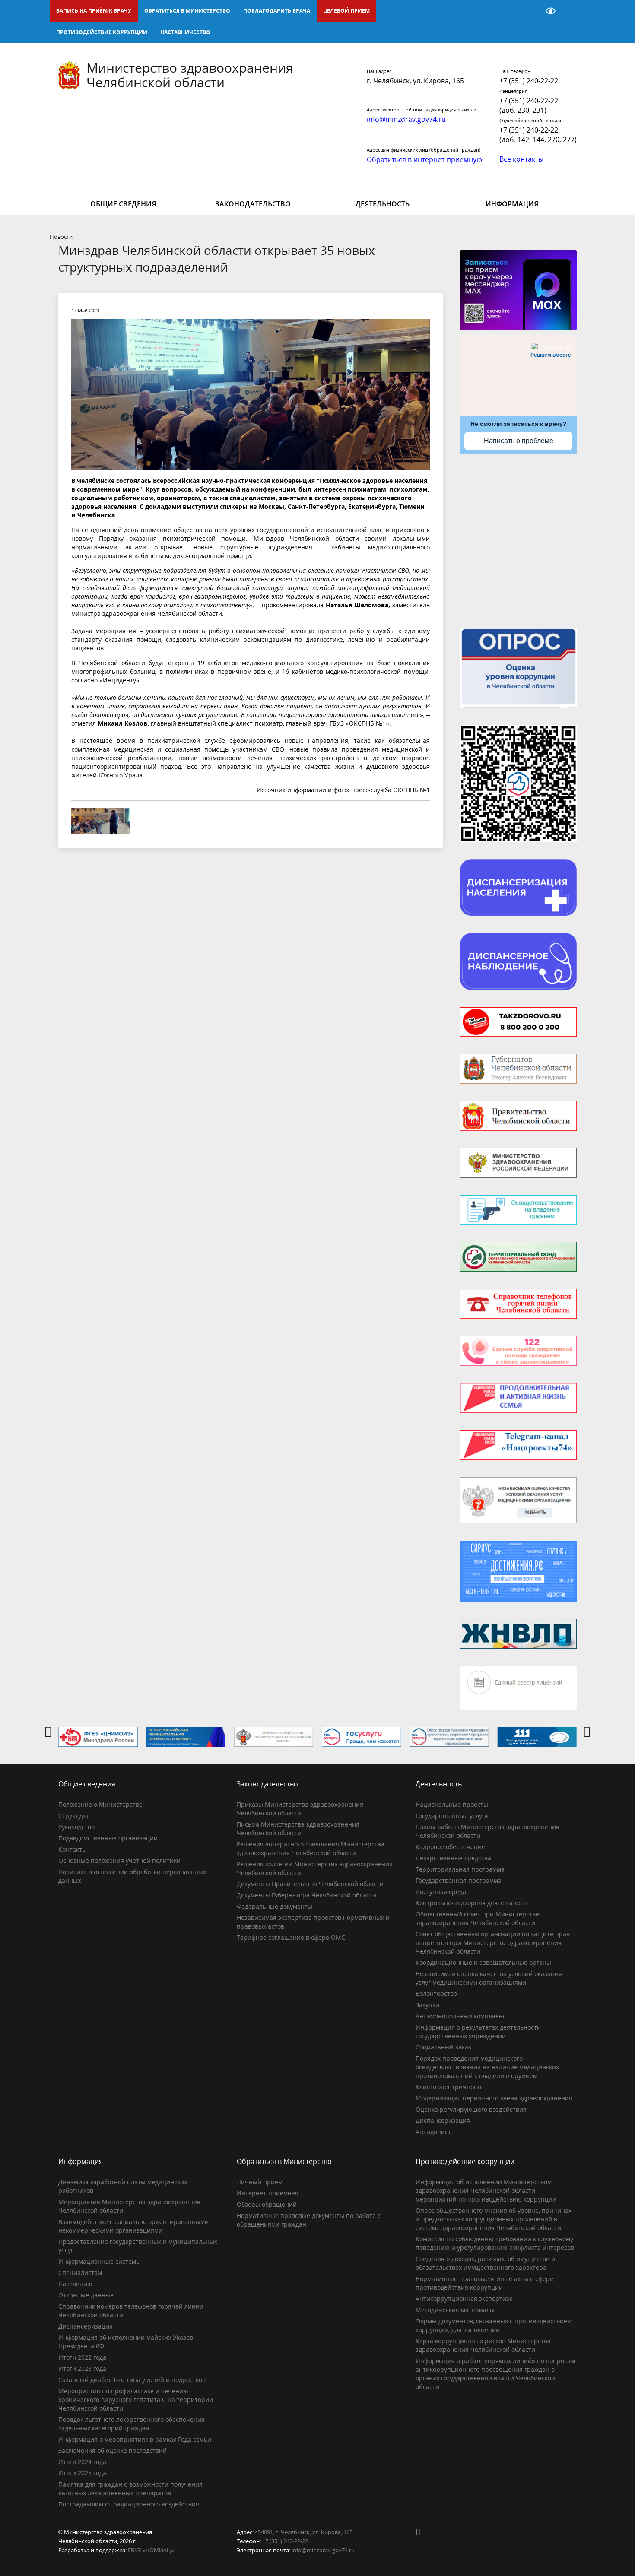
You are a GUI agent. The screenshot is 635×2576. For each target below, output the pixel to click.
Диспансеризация (443, 2121)
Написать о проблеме (519, 441)
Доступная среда (441, 1892)
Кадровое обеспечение (450, 1847)
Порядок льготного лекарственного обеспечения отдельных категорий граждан (132, 2424)
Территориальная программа (460, 1869)
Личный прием (260, 2182)
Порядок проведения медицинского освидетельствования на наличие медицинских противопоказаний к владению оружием (487, 2067)
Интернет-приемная (268, 2193)
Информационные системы (100, 2261)
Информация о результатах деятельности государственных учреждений (478, 2032)
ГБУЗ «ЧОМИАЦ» (151, 2550)
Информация (512, 204)
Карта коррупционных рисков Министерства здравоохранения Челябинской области (483, 2345)
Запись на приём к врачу (94, 11)
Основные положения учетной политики (119, 1861)
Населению (75, 2284)
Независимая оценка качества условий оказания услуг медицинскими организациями (489, 1978)
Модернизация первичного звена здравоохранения (494, 2098)
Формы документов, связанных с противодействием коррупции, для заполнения (494, 2325)
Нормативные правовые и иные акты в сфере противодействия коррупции (484, 2283)
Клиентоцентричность (449, 2087)
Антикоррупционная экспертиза (464, 2298)
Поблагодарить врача (277, 11)
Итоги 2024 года (82, 2462)
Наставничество (185, 32)
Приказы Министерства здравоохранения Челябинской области (300, 1809)
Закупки (427, 2005)
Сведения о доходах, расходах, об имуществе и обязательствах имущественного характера (485, 2263)
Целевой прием (346, 11)
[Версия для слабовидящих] (551, 11)
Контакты (73, 1849)
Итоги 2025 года (82, 2473)
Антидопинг (433, 2132)
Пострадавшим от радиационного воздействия (129, 2504)
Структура (73, 1816)
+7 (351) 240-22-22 (529, 81)
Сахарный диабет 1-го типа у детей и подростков (132, 2380)
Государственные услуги (452, 1816)
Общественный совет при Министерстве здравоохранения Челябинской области (477, 1918)
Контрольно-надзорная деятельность (472, 1903)
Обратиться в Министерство (187, 11)
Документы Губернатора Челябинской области (306, 1895)
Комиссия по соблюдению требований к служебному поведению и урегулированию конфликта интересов (495, 2243)
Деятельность (383, 204)
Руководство (76, 1827)
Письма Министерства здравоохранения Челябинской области (298, 1829)
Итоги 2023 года (82, 2368)
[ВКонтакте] (422, 2532)
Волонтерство (436, 1994)
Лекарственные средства (453, 1858)
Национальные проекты (452, 1804)
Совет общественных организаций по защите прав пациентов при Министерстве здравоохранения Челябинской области (493, 1943)
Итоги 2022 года (82, 2357)
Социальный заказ (443, 2047)
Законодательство (253, 204)
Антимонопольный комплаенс (461, 2016)
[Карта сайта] (528, 11)
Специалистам (80, 2273)
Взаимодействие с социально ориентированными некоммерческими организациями (133, 2226)
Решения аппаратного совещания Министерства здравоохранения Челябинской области (311, 1848)
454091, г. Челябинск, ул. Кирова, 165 (304, 2532)
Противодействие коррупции (102, 32)
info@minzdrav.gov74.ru (323, 2550)
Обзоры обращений (267, 2204)
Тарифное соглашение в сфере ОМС (291, 1937)
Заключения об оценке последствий (113, 2451)
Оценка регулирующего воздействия (471, 2109)
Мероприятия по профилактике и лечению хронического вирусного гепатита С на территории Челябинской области (136, 2400)
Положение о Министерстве (100, 1804)
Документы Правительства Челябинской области (310, 1884)
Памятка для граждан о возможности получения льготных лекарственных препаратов (130, 2489)
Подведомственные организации (108, 1838)
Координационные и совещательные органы (483, 1962)
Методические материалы (455, 2310)
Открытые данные (86, 2295)
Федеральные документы (275, 1906)
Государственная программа (459, 1880)
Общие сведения (123, 204)
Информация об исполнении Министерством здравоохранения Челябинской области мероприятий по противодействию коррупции (486, 2191)
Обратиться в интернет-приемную (424, 159)
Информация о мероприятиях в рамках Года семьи (135, 2439)
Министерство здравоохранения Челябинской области (190, 75)
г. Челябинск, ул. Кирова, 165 (415, 81)
